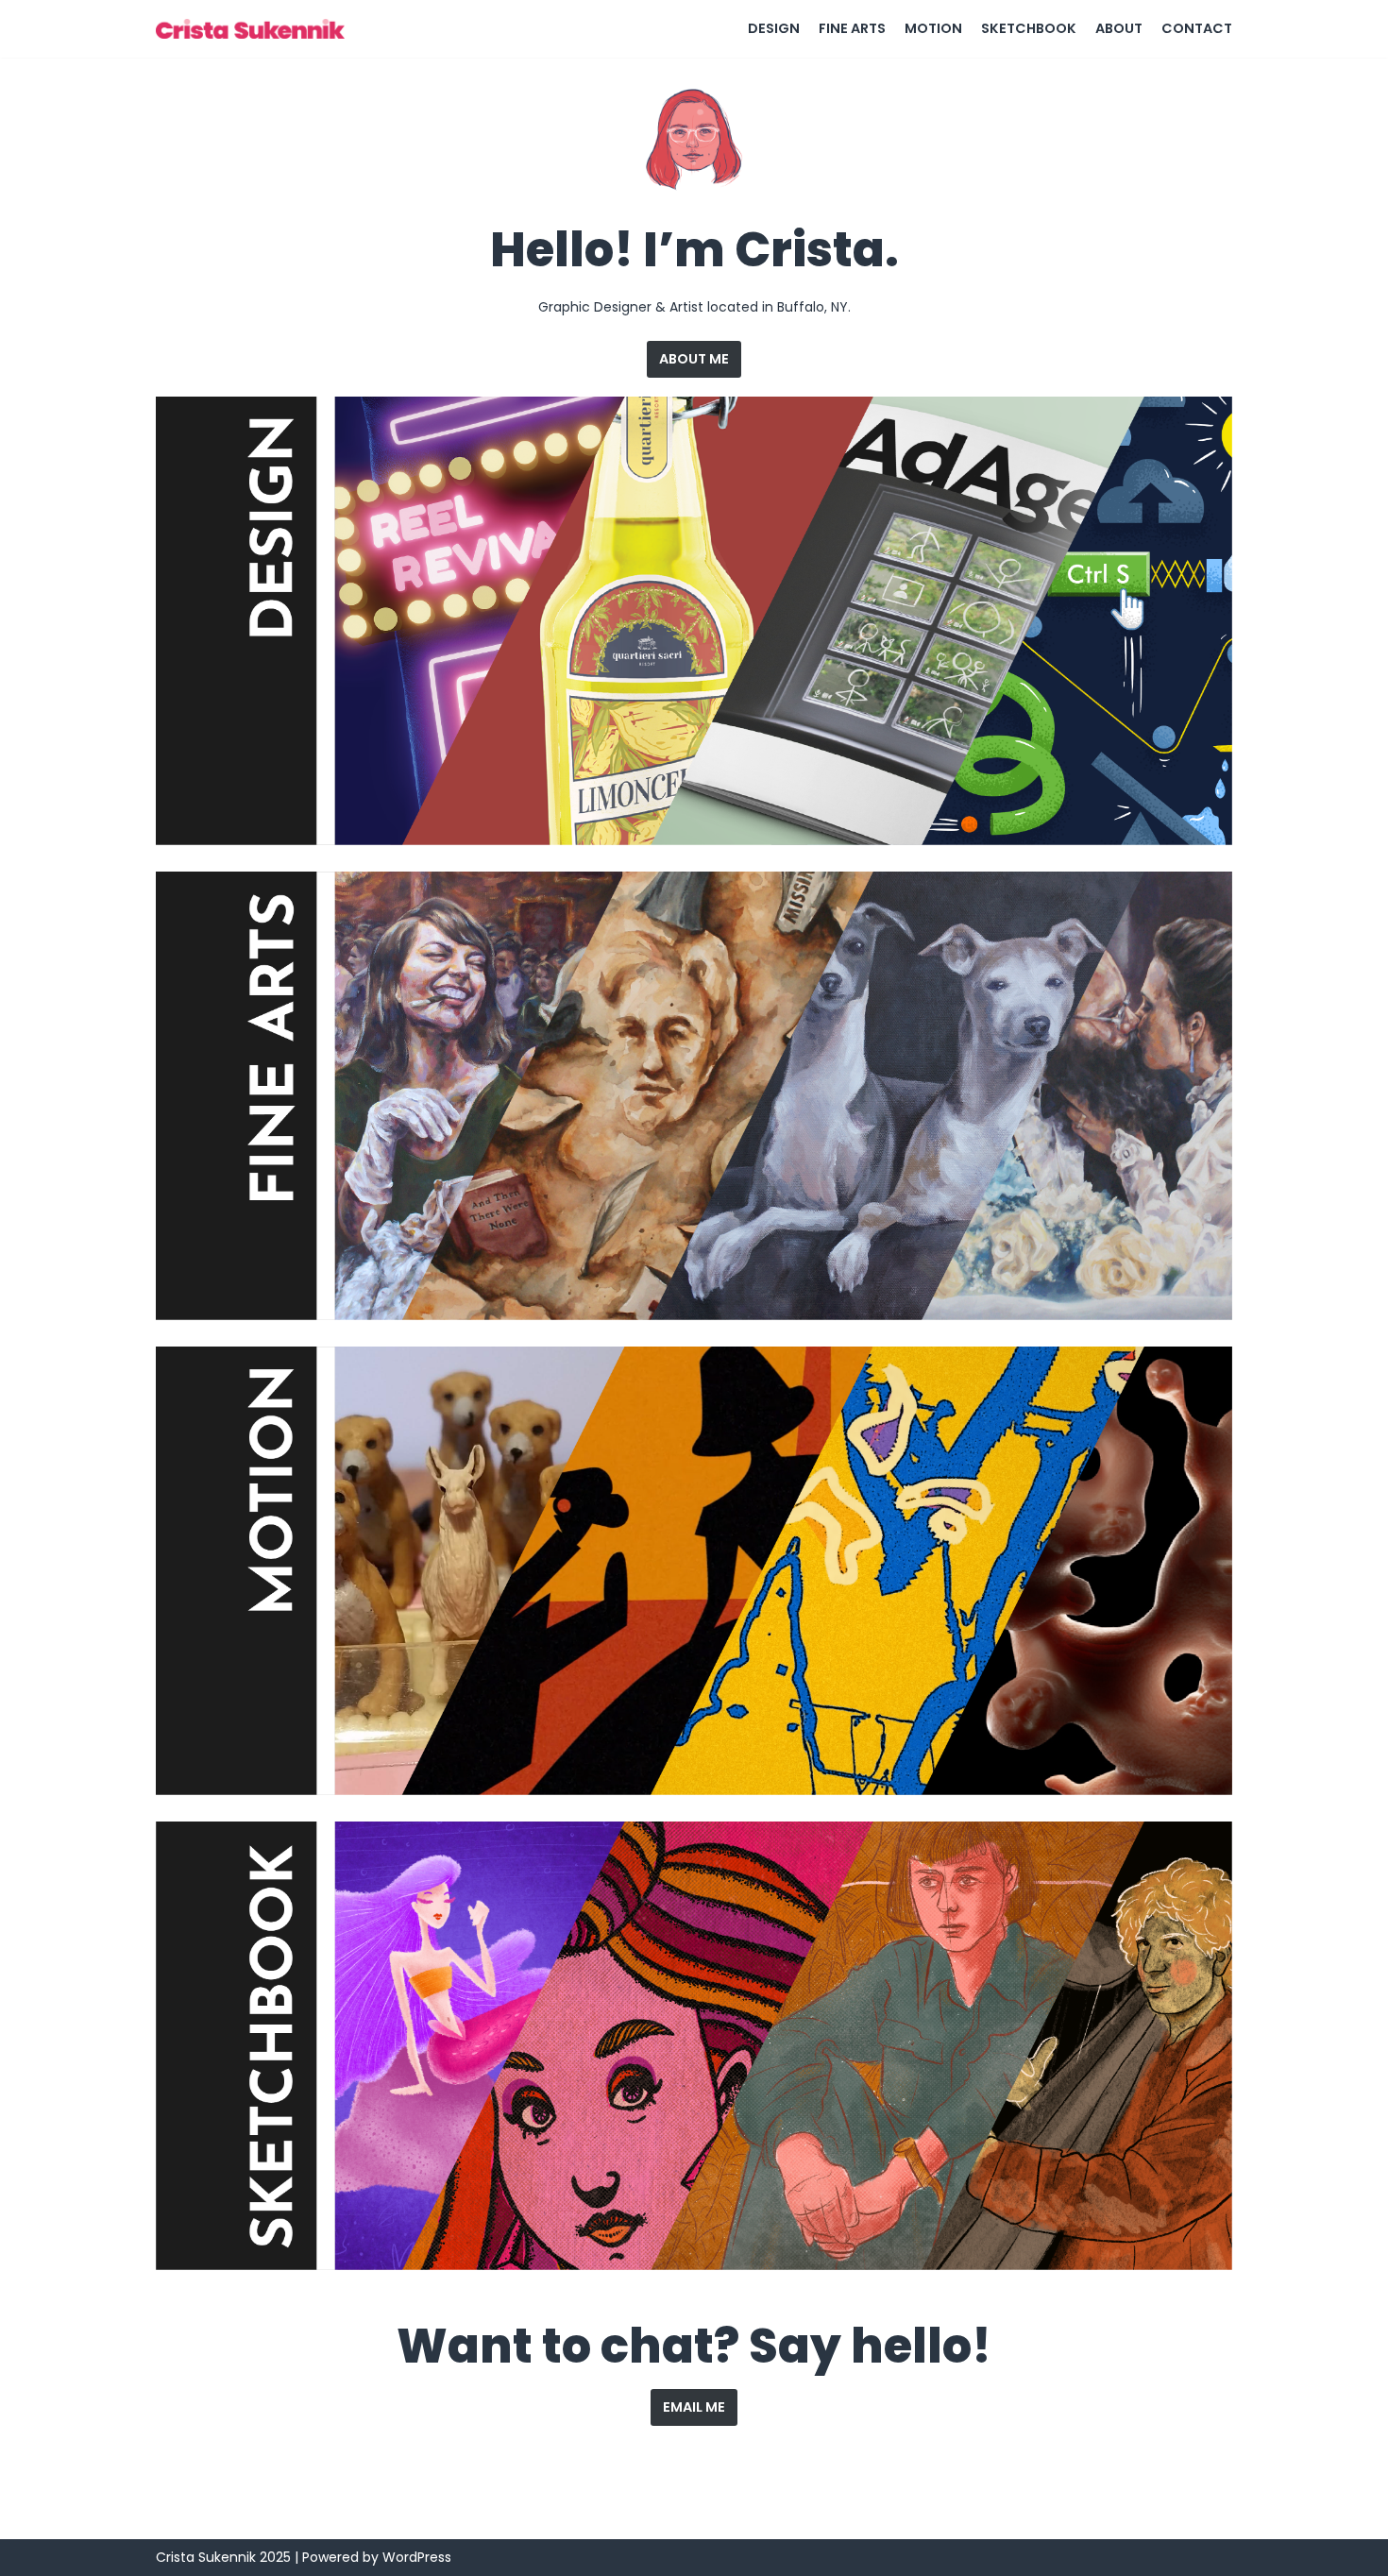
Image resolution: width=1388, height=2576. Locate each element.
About (1119, 28)
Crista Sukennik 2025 (223, 2557)
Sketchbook (1029, 28)
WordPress (417, 2557)
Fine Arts (852, 28)
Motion (933, 28)
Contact (1197, 28)
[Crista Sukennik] (255, 29)
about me (694, 359)
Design (774, 28)
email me (694, 2407)
